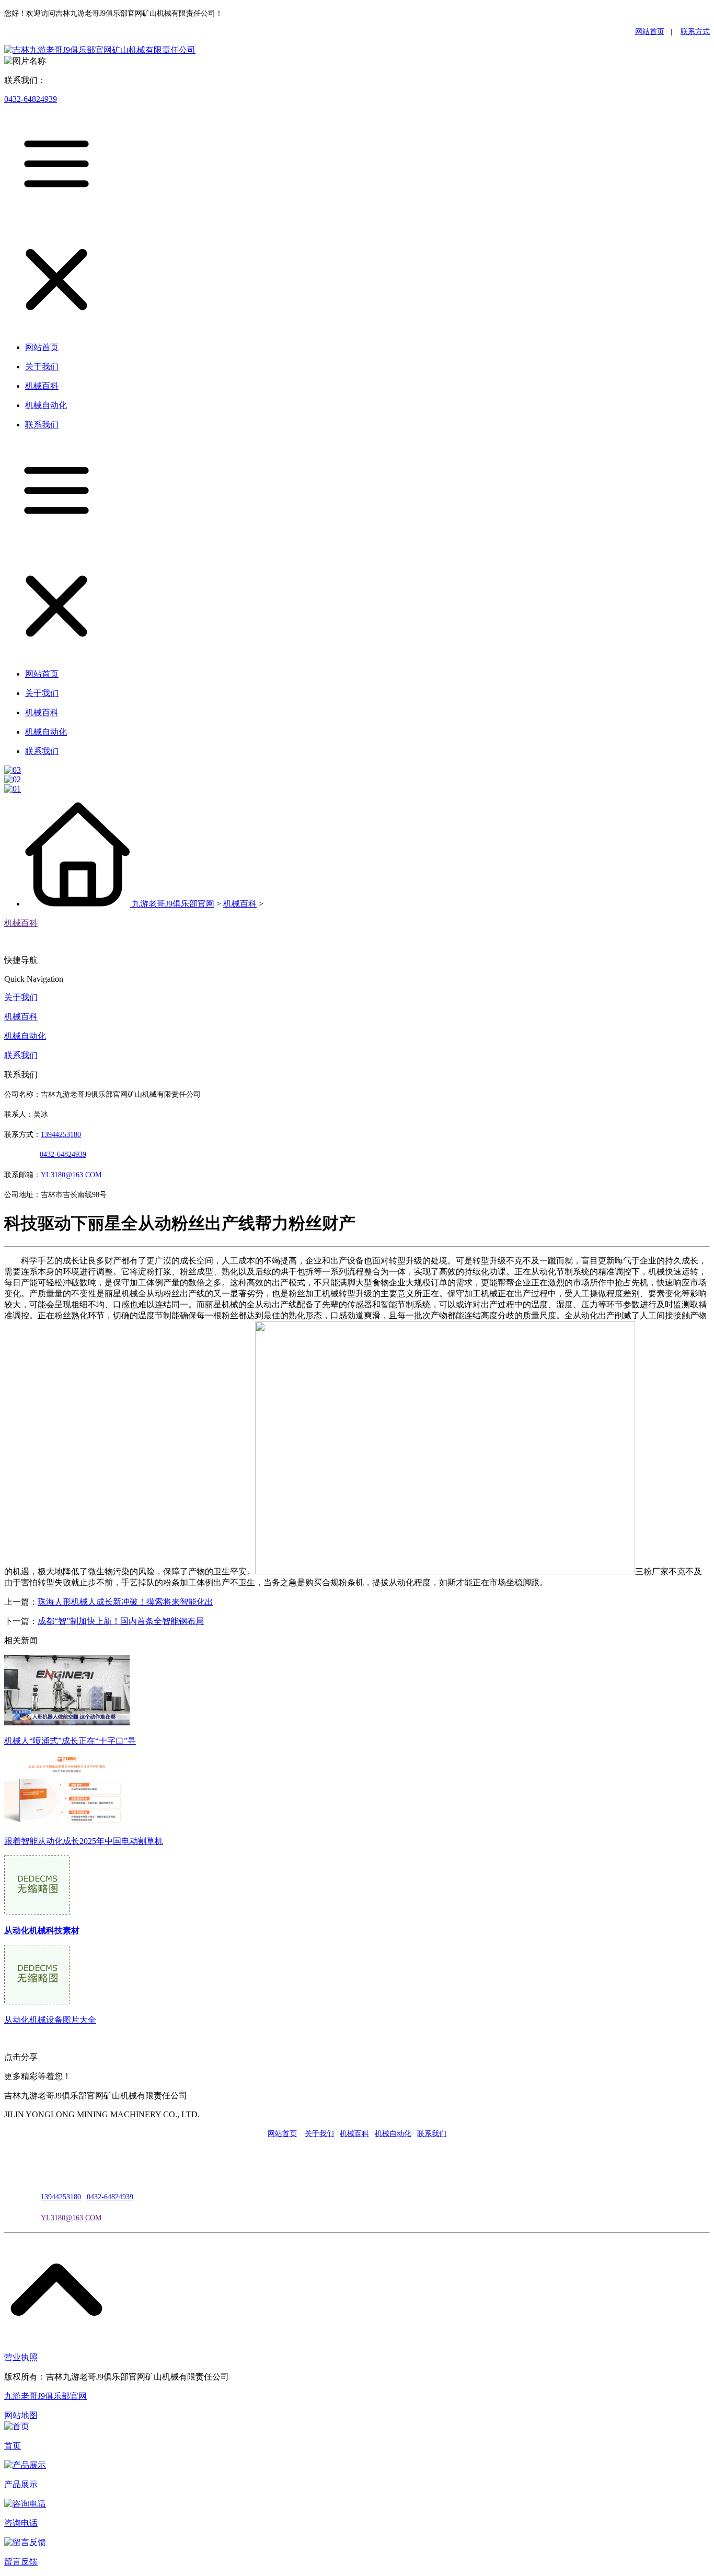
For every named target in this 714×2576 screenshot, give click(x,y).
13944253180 (61, 1135)
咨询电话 (21, 2523)
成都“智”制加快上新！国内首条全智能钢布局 (121, 1621)
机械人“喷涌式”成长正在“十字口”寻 (70, 1741)
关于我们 (21, 997)
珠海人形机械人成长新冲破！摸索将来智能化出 (125, 1602)
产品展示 (21, 2484)
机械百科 (240, 904)
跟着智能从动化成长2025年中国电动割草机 (84, 1841)
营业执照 (21, 2357)
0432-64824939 (31, 99)
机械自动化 (25, 1036)
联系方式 (695, 32)
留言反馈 (21, 2562)
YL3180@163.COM (71, 2218)
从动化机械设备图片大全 (50, 2020)
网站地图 (21, 2415)
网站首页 (650, 32)
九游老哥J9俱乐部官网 (173, 904)
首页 (13, 2446)
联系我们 (21, 1055)
